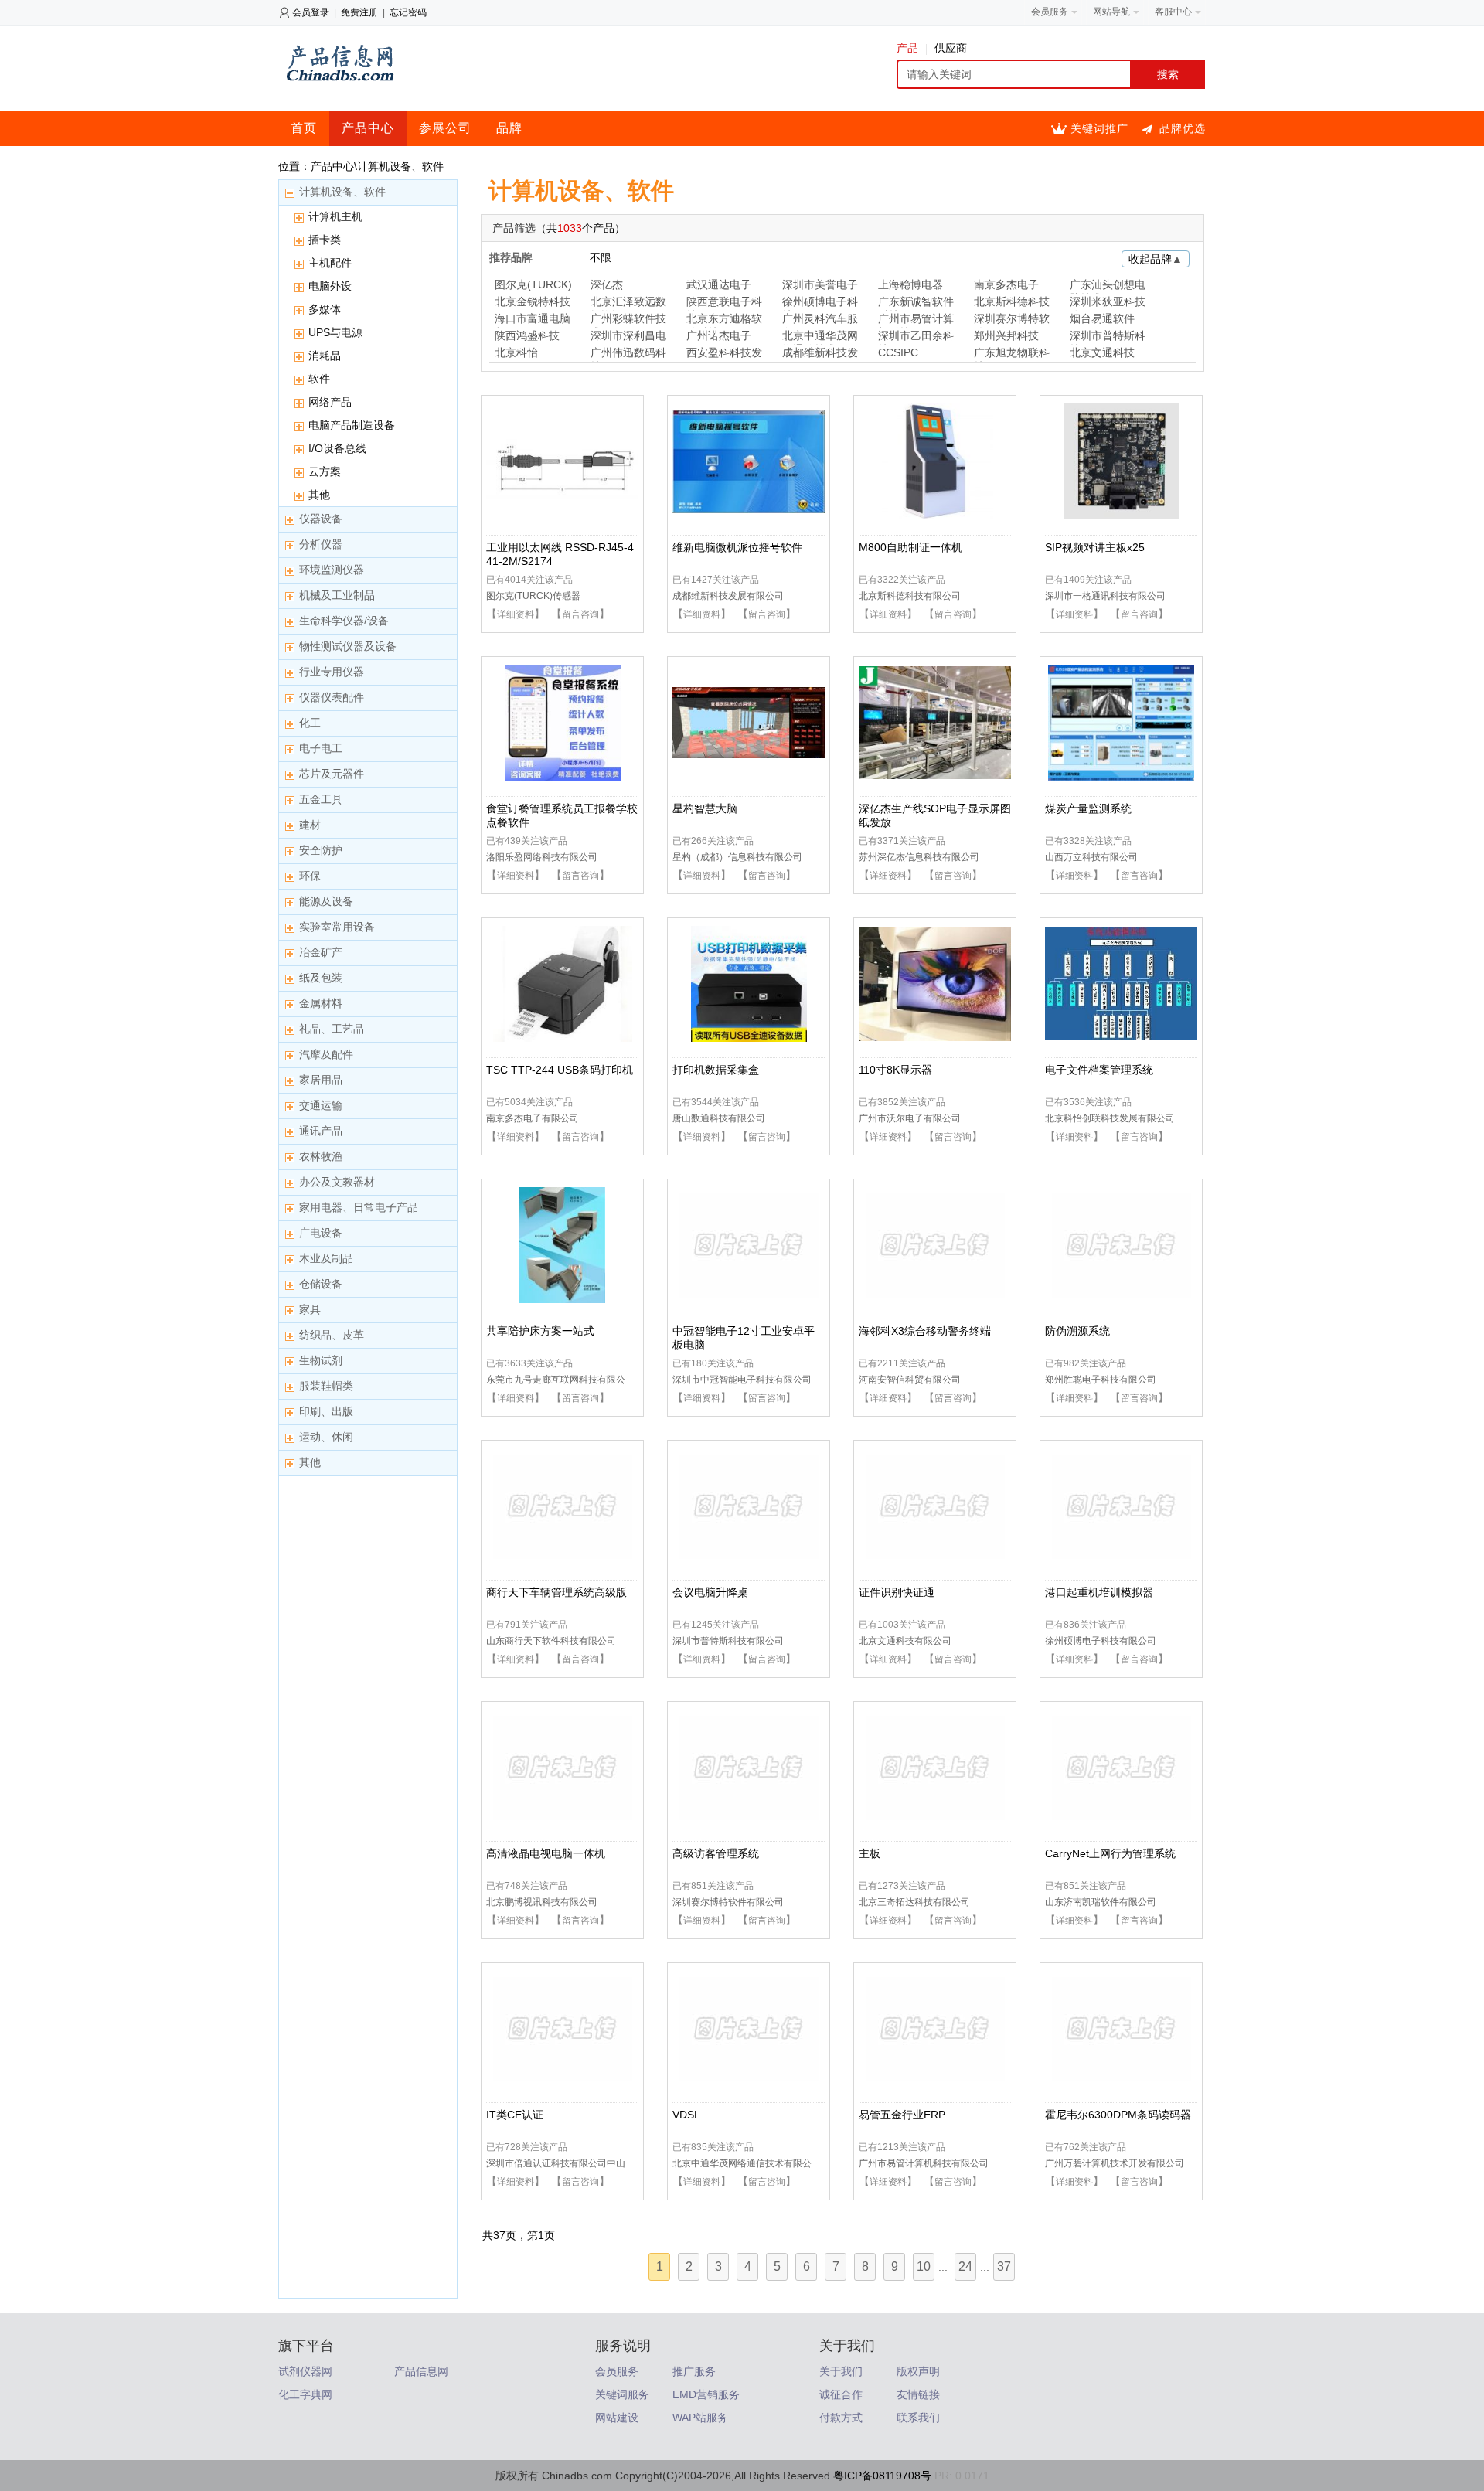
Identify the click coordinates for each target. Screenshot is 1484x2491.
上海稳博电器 (910, 284)
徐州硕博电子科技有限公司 (1101, 1641)
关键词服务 (622, 2394)
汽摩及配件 (326, 1054)
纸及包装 (321, 978)
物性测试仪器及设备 (348, 646)
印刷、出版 (326, 1411)
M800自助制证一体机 (910, 547)
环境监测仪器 (332, 570)
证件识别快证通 (897, 1592)
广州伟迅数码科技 (628, 354)
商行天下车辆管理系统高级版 (556, 1592)
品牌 (509, 128)
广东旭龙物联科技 (1012, 354)
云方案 (325, 471)
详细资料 (516, 614)
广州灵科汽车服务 (820, 320)
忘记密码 (408, 12)
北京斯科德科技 (1012, 301)
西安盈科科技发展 (724, 354)
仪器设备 (321, 519)
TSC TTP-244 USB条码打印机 (560, 1070)
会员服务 (617, 2371)
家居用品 (321, 1080)
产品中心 (368, 128)
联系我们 (918, 2418)
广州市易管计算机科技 (916, 320)
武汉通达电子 (719, 284)
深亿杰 (607, 284)
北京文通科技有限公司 (905, 1641)
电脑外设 (330, 286)
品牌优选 (1183, 128)
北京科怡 (516, 352)
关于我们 (841, 2371)
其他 (319, 495)
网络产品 (330, 402)
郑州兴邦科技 (1006, 335)
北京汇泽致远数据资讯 (628, 303)
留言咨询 (580, 614)
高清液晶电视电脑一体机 (546, 1853)
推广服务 (694, 2371)
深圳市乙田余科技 (916, 337)
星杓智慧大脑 (705, 808)
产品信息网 (421, 2371)
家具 (310, 1309)
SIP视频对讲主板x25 (1095, 547)
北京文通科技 (1102, 352)
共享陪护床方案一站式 (540, 1331)
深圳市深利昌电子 (628, 337)
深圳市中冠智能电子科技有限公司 (742, 1380)
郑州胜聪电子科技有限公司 (1101, 1380)
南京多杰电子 (1006, 284)
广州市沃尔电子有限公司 (910, 1118)
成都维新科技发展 (820, 354)
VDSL (686, 2115)
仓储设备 (321, 1284)
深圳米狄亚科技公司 (1108, 303)
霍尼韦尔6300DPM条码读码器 (1118, 2115)
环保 (310, 876)
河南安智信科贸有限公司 (910, 1380)
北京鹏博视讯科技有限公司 (542, 1902)
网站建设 (617, 2418)
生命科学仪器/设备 (344, 621)
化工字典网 (305, 2394)
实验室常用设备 (337, 927)
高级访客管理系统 (716, 1853)
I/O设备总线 (337, 448)
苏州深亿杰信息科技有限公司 (919, 857)
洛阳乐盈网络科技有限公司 (542, 857)
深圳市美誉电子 (820, 284)
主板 (870, 1853)
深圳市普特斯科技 (1108, 337)
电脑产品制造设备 (352, 425)
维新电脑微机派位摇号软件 (737, 547)
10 (924, 2266)
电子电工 (321, 748)
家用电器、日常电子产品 (359, 1207)
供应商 (951, 48)
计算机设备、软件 (342, 192)
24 (965, 2266)
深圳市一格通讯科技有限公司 (1105, 596)
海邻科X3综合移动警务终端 (925, 1331)
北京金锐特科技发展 (533, 303)
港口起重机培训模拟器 (1099, 1592)
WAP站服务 (700, 2418)
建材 (310, 825)
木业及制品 (326, 1258)
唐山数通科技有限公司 (719, 1118)
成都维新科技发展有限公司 (728, 596)
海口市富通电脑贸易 (533, 320)
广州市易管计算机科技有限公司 (924, 2163)
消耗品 (325, 356)
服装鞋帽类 (326, 1386)
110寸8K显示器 (895, 1070)
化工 (310, 723)
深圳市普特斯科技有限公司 (728, 1641)
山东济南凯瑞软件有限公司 (1101, 1902)
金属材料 (321, 1003)
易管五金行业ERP (902, 2115)
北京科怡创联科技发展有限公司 (1110, 1118)
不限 (601, 257)
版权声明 (918, 2371)
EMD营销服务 (706, 2394)
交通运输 (321, 1105)
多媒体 (325, 309)
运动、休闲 (326, 1437)
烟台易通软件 (1102, 318)
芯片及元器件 (332, 774)
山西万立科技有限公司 (1091, 857)
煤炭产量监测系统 (1088, 808)
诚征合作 (841, 2394)
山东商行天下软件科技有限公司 (551, 1641)
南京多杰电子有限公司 (533, 1118)
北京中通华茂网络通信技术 (820, 337)
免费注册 (359, 12)
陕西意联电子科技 (724, 303)
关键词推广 (1099, 128)
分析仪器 (321, 544)
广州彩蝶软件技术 (628, 320)
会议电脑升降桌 (710, 1592)
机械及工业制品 (337, 595)
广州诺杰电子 (719, 335)
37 (1004, 2266)
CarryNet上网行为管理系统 (1110, 1853)
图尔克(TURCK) (533, 284)
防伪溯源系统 (1077, 1331)
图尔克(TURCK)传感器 (533, 596)
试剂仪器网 (305, 2371)
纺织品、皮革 (332, 1335)
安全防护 (321, 850)
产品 (907, 48)
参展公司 (445, 128)
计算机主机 (335, 216)
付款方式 (841, 2418)
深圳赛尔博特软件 (1012, 320)
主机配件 (330, 263)
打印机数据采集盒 (716, 1070)
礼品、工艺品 (332, 1029)
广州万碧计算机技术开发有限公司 (1115, 2163)
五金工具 (321, 799)
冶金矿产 (321, 952)
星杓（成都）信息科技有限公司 (737, 857)
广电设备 (321, 1233)
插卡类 (325, 240)
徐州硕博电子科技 (820, 303)
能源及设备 (326, 901)
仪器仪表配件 (332, 697)
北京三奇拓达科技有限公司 (914, 1902)
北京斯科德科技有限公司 (910, 596)
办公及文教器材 (337, 1182)
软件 (319, 379)
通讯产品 (321, 1131)
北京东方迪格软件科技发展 (724, 320)
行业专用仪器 (332, 672)
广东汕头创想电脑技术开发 (1108, 286)
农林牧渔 (321, 1156)
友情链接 (918, 2394)
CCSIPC (898, 352)
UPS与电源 (335, 332)
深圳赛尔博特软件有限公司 (728, 1902)
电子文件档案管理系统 (1099, 1070)
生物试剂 (321, 1360)
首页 (304, 128)
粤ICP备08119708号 (882, 2476)
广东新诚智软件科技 (916, 303)
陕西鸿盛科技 (527, 335)
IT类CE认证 (515, 2115)
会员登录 (311, 12)
